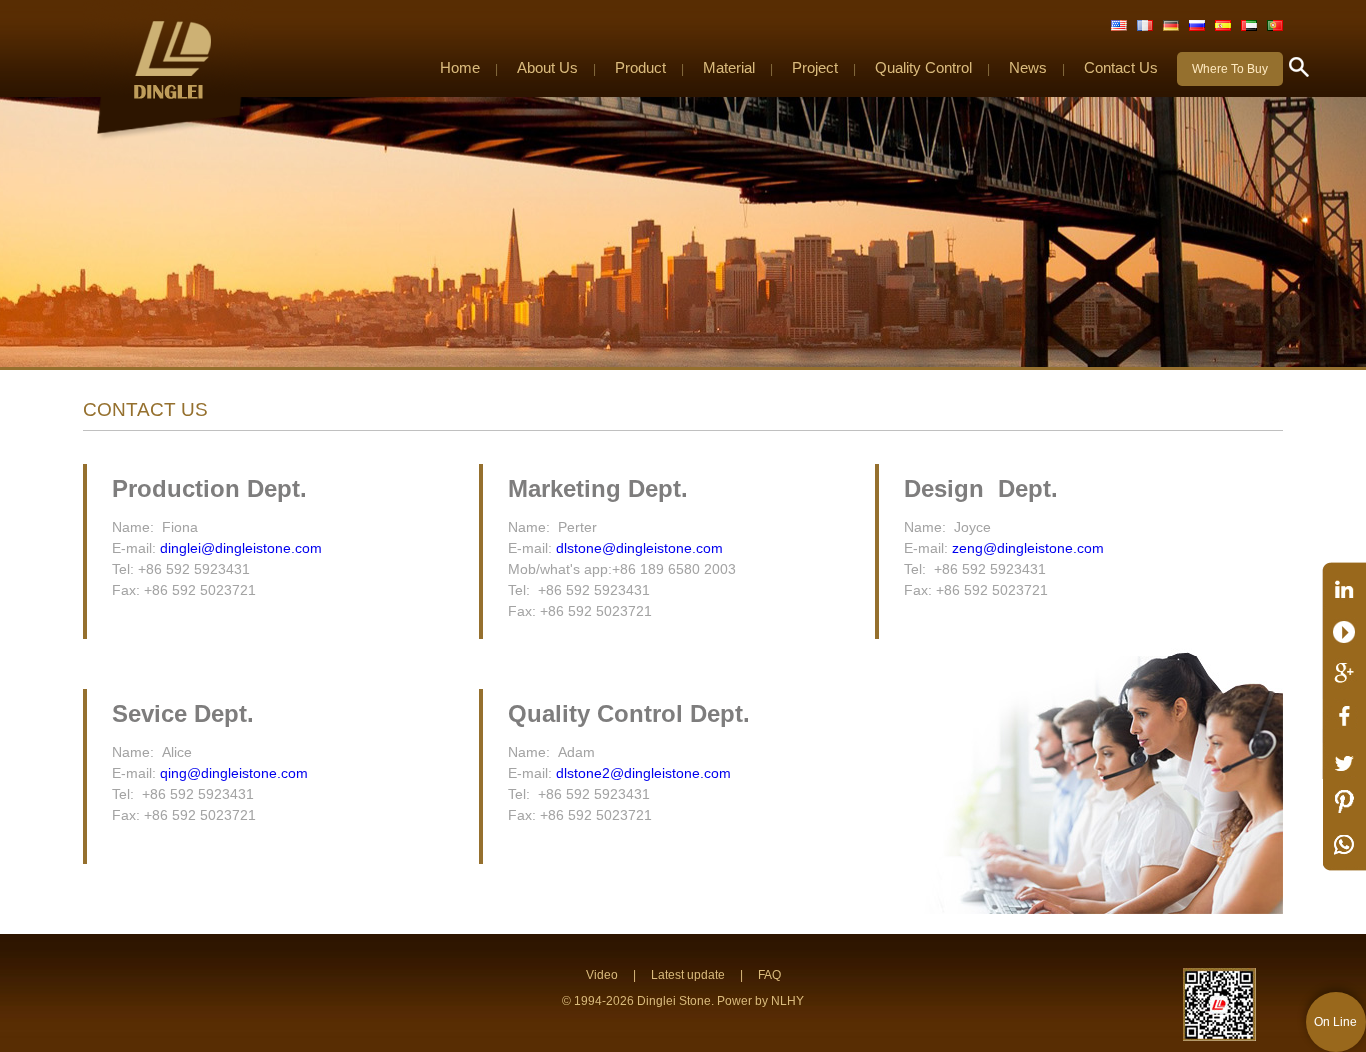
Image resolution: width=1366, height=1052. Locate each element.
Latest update (688, 975)
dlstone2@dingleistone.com (643, 773)
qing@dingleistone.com (234, 773)
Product (640, 67)
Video (602, 975)
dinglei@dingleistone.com (241, 548)
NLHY (787, 1001)
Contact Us (1121, 67)
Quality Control (923, 67)
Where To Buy (1230, 69)
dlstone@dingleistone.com (639, 548)
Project (815, 67)
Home (460, 67)
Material (729, 67)
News (1028, 67)
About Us (547, 67)
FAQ (769, 975)
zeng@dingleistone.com (1028, 548)
